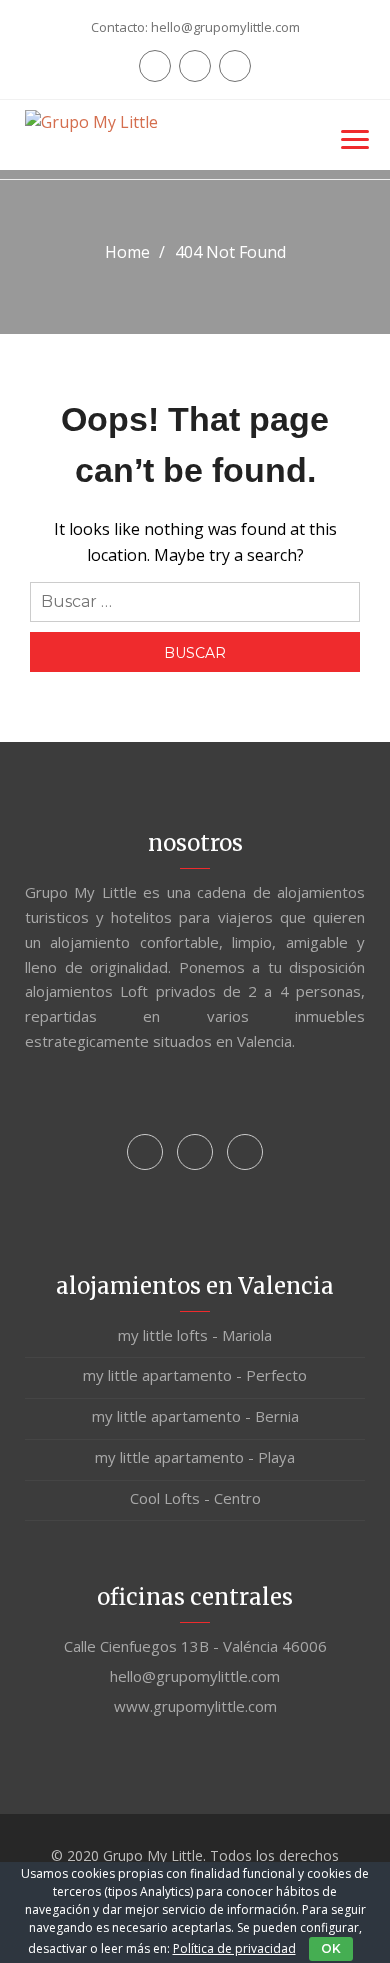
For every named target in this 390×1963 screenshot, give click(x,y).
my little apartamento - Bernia (195, 1416)
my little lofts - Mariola (195, 1335)
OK (331, 1948)
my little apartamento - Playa (195, 1457)
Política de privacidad (234, 1948)
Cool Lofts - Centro (195, 1498)
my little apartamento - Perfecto (195, 1375)
